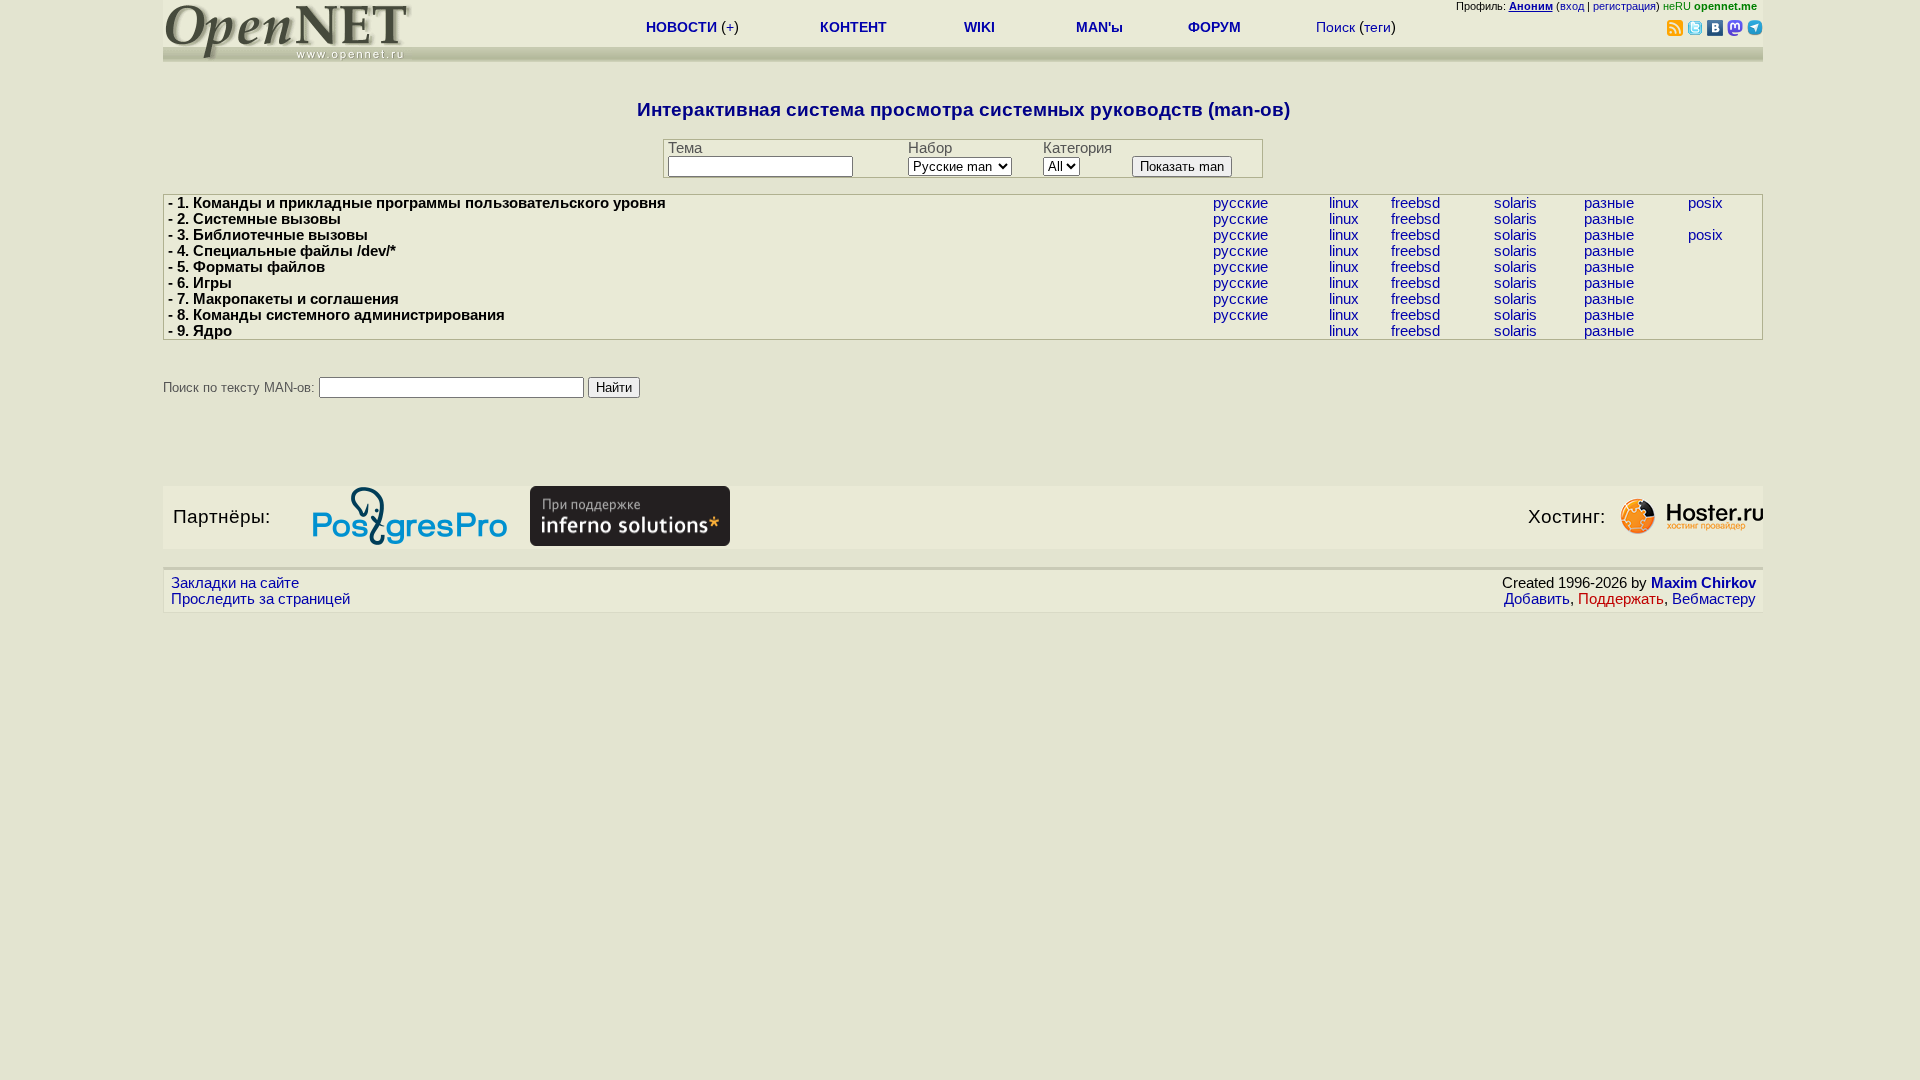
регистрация (1624, 6)
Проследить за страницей (260, 599)
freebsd (1415, 203)
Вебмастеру (1714, 599)
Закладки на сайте (235, 583)
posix (1705, 203)
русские (1240, 203)
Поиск (1335, 27)
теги (1377, 27)
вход (1572, 6)
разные (1609, 203)
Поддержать (1621, 599)
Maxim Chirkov (1703, 583)
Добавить (1537, 599)
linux (1344, 203)
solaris (1515, 203)
